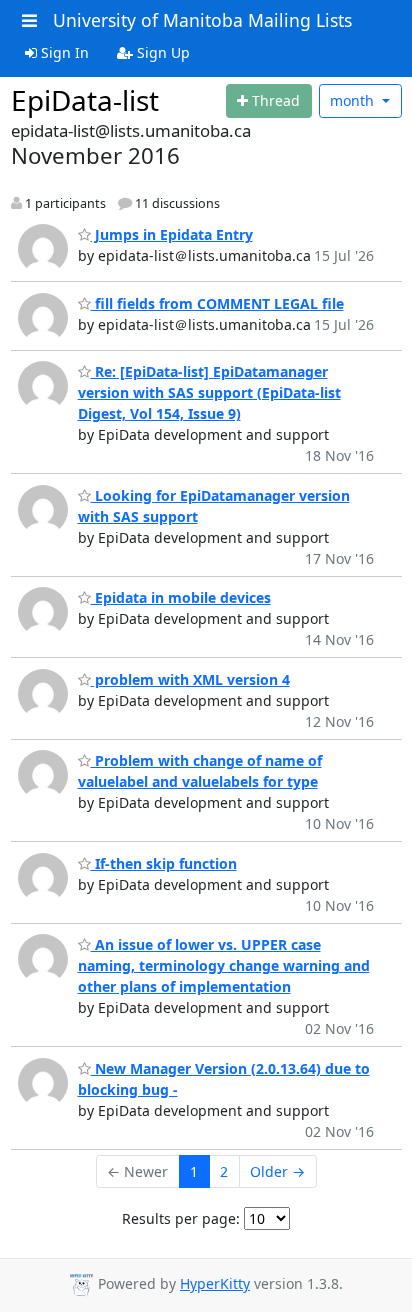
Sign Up (161, 52)
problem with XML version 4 (190, 679)
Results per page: (181, 1218)
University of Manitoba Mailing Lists (202, 20)
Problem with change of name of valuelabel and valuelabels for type (200, 771)
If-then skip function (164, 863)
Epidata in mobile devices (181, 597)
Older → (277, 1171)
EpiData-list (85, 100)
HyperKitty (215, 1283)
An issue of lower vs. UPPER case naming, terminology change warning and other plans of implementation (224, 965)
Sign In (63, 52)
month (354, 100)
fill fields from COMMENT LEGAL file (217, 303)
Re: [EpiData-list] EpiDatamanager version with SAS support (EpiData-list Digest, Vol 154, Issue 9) (209, 392)
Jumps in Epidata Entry (172, 234)
